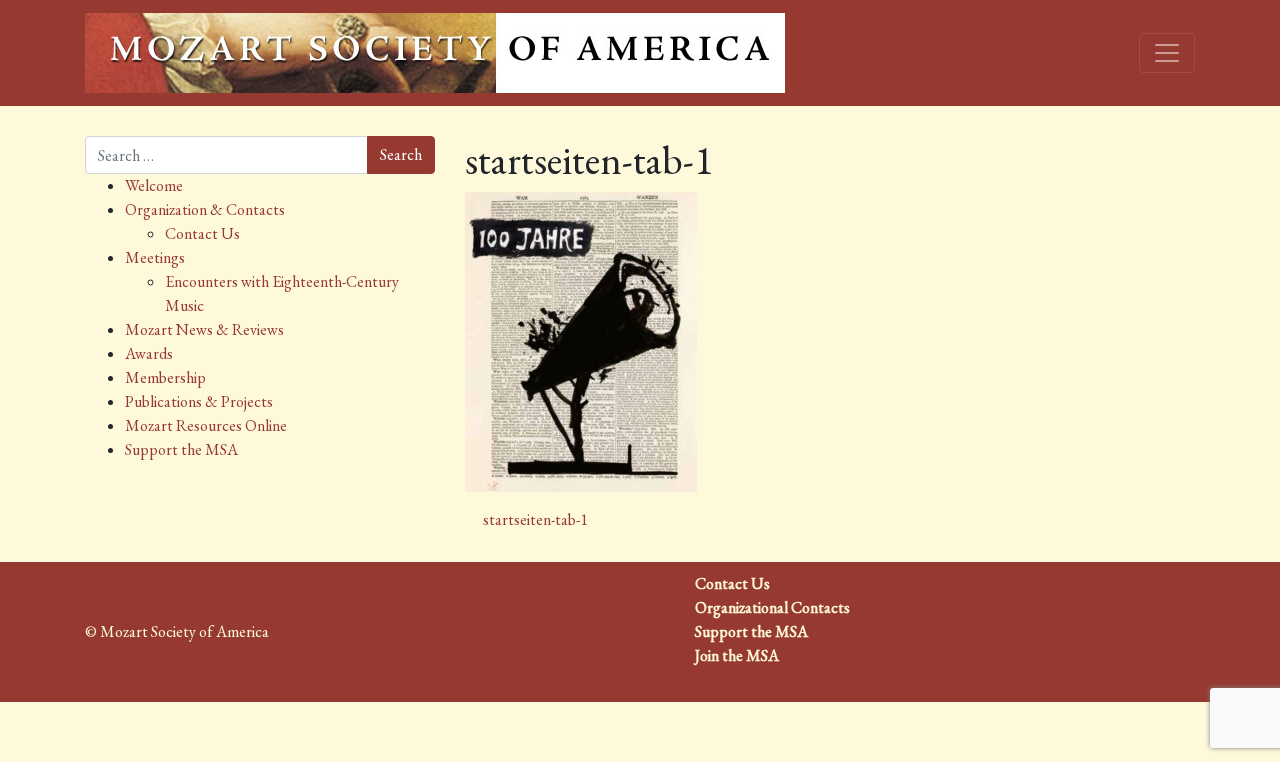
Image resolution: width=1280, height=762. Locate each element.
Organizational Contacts (772, 607)
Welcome (154, 185)
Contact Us (202, 233)
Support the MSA (181, 449)
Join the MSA (737, 655)
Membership (165, 377)
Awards (149, 353)
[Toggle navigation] (1167, 53)
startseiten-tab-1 (534, 519)
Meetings (155, 257)
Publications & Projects (199, 401)
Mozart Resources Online (206, 425)
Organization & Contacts (205, 209)
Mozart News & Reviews (204, 329)
